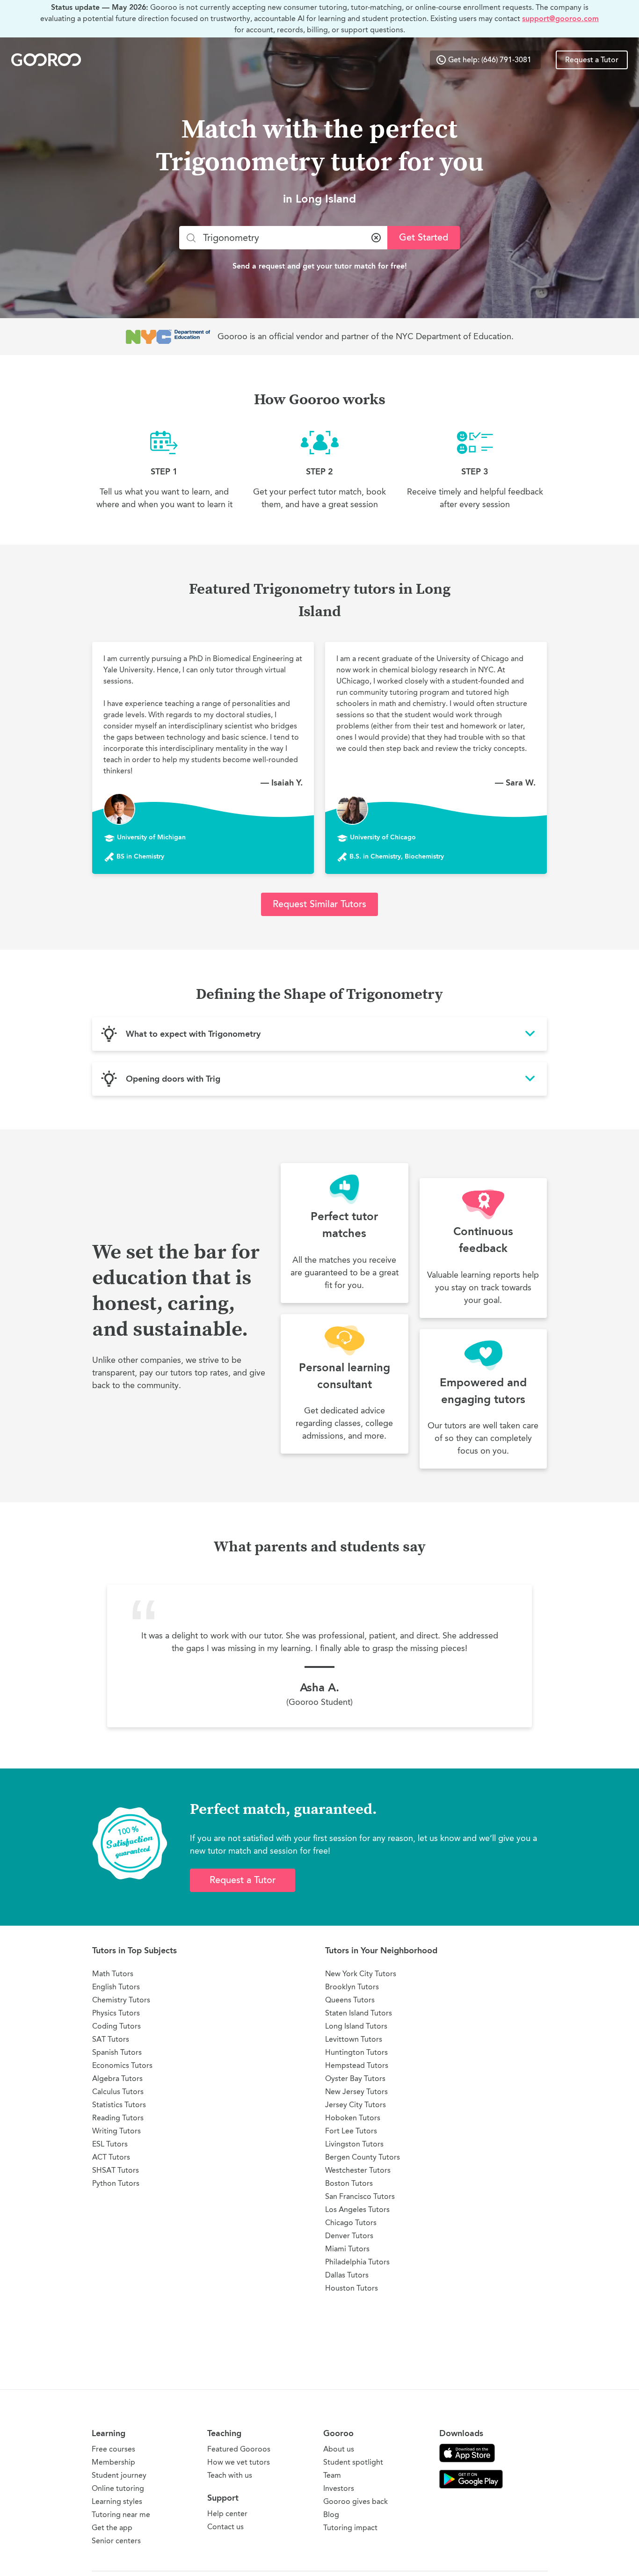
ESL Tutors (110, 2144)
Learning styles (117, 2501)
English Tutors (116, 1987)
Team (332, 2475)
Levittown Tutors (354, 2039)
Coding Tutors (116, 2026)
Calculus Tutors (118, 2092)
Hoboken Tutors (353, 2118)
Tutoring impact (350, 2528)
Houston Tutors (352, 2288)
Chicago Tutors (351, 2223)
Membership (113, 2462)
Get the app (112, 2528)
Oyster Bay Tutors (355, 2078)
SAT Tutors (111, 2039)
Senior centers (116, 2541)
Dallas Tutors (347, 2275)
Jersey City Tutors (356, 2105)
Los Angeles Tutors (357, 2209)
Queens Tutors (350, 2000)
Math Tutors (113, 1974)
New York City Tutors (361, 1974)
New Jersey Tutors (356, 2092)
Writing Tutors (116, 2131)
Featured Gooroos (239, 2449)
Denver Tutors (349, 2236)
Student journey (119, 2475)
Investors (339, 2488)
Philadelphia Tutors (357, 2262)
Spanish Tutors (117, 2052)
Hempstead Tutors (357, 2065)
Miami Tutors (347, 2249)
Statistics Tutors (119, 2105)
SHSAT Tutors (116, 2170)
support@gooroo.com (560, 18)
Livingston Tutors (354, 2144)
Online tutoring (118, 2488)
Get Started (424, 237)
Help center (227, 2514)
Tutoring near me (121, 2514)
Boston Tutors (349, 2183)
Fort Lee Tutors (351, 2131)
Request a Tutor (592, 60)
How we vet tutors (239, 2462)
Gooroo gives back (356, 2501)
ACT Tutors (111, 2157)
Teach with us (230, 2475)
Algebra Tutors (117, 2078)
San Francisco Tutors (360, 2196)
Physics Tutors (116, 2013)
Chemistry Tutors (121, 2000)
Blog (331, 2514)
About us (339, 2449)
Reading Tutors (118, 2118)
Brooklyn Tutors (352, 1987)
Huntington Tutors (356, 2052)
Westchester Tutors (358, 2170)
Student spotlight (353, 2462)
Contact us (225, 2527)
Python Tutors (116, 2183)
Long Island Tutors (356, 2026)
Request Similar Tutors (319, 904)
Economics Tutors (122, 2065)
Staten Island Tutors (359, 2013)
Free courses (113, 2449)
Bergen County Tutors (363, 2157)
